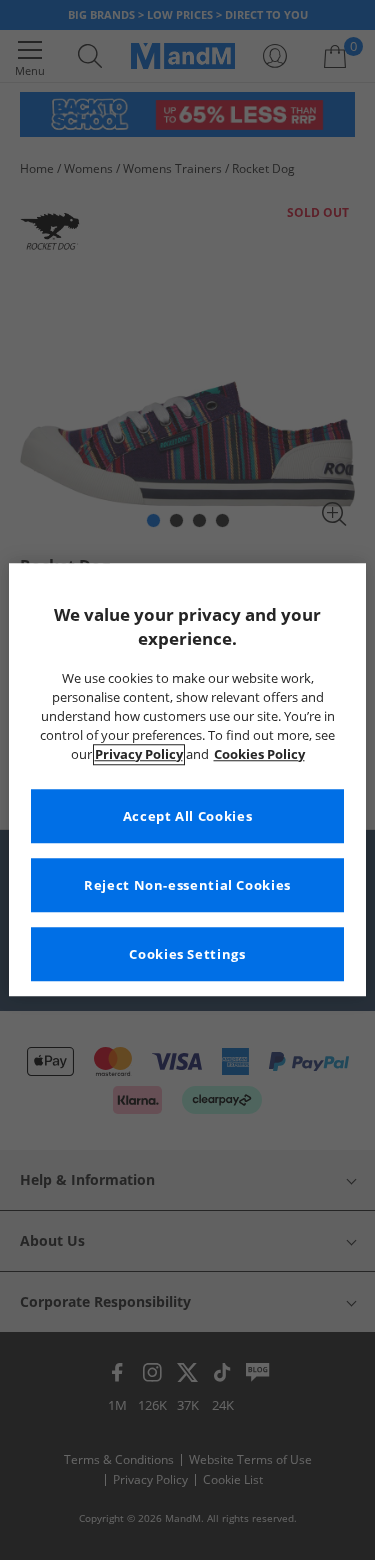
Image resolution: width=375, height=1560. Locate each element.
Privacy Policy (139, 754)
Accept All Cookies (187, 816)
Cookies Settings (187, 954)
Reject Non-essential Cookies (187, 885)
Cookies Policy (259, 754)
